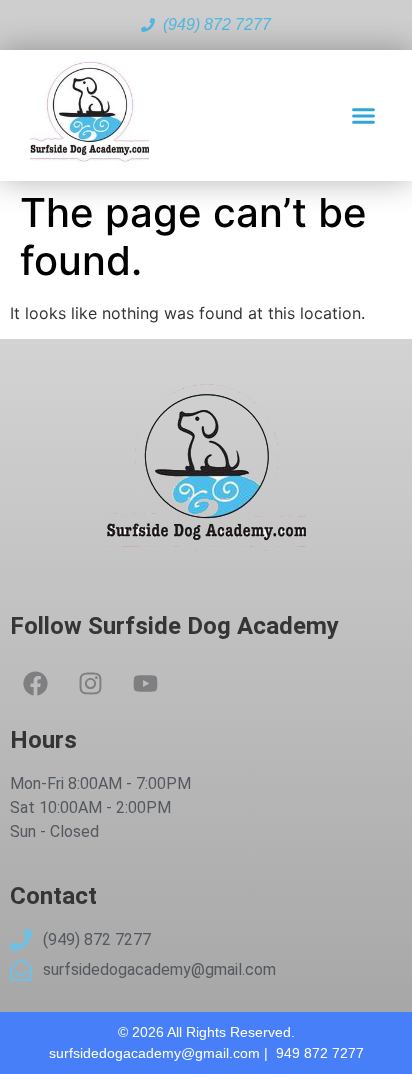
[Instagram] (90, 683)
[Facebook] (35, 683)
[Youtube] (145, 683)
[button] (364, 116)
